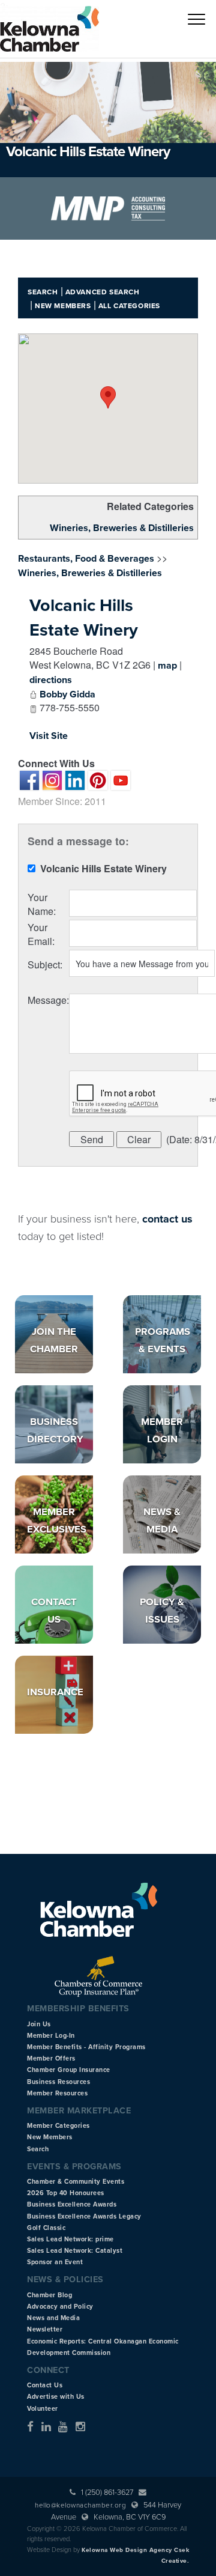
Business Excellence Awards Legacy (84, 2216)
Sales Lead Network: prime (70, 2239)
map (167, 666)
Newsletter (45, 2329)
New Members (63, 306)
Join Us (39, 2024)
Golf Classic (46, 2228)
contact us (167, 1219)
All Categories (129, 306)
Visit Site (49, 736)
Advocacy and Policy (60, 2307)
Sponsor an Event (55, 2262)
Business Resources (58, 2082)
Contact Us (45, 2385)
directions (51, 680)
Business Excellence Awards (72, 2204)
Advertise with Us (56, 2397)
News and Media (53, 2318)
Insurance (55, 1692)
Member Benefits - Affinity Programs (86, 2047)
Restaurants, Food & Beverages (86, 559)
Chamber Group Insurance (69, 2070)
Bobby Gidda (67, 694)
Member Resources (57, 2093)
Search (43, 292)
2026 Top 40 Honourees (66, 2193)
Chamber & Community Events (76, 2182)
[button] (108, 397)
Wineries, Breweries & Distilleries (122, 528)
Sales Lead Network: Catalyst (75, 2251)
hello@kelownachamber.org (80, 2505)
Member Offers (51, 2058)
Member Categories (58, 2126)
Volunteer (43, 2409)
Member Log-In (51, 2036)
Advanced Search (103, 292)
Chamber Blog (49, 2295)
